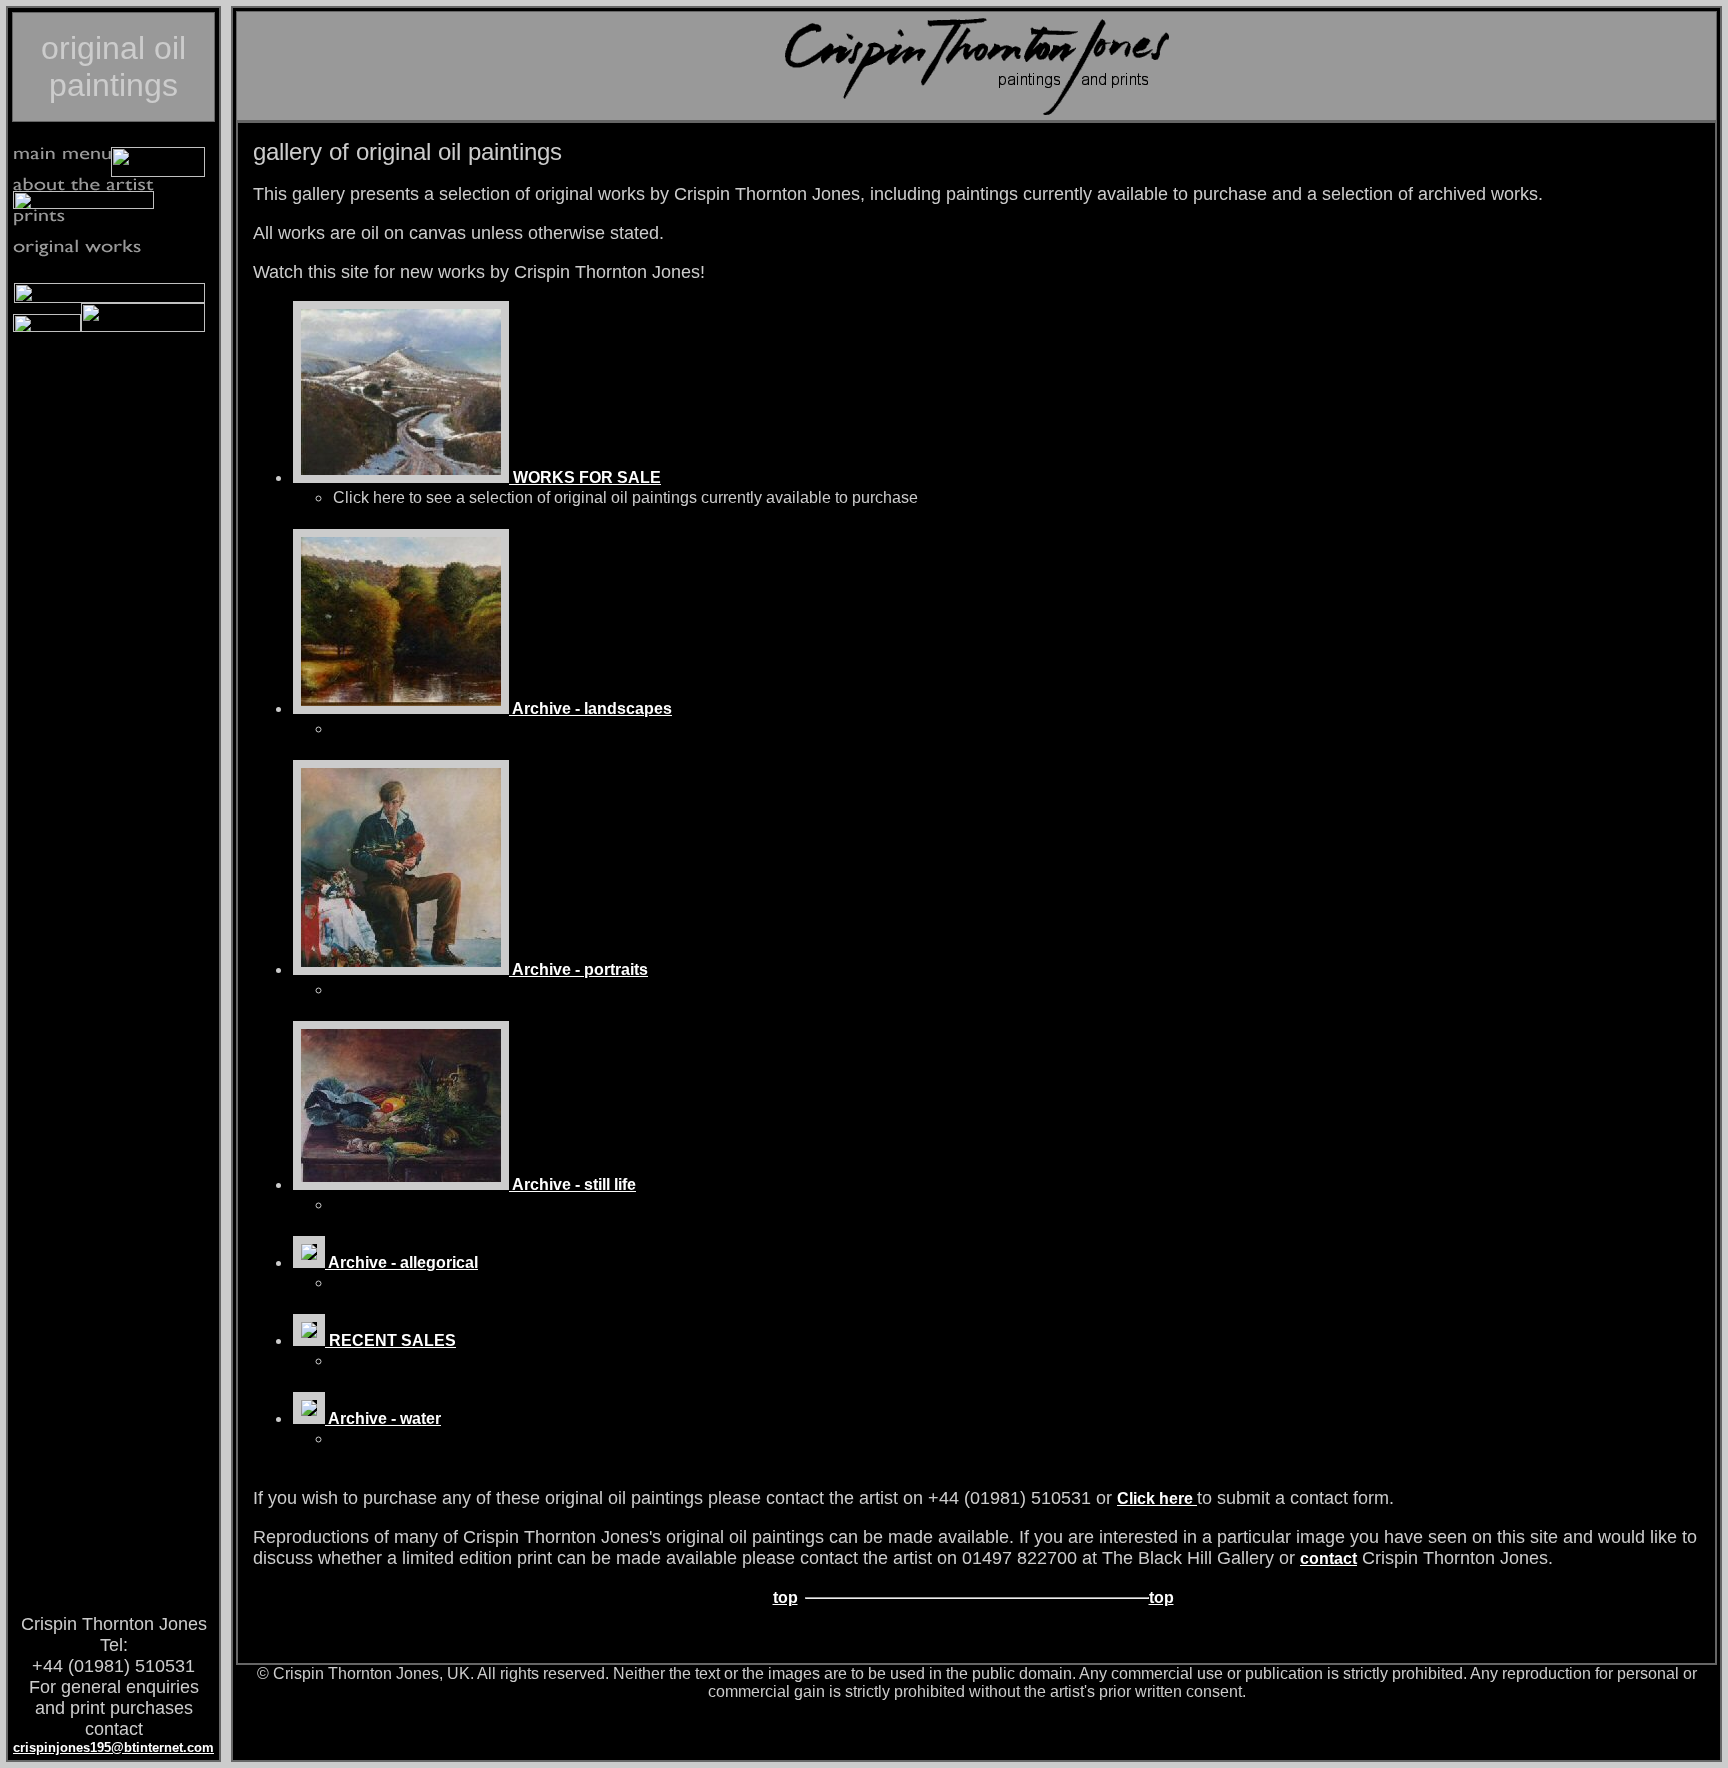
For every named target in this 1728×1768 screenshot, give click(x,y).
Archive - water (383, 1418)
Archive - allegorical (401, 1262)
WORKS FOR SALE (585, 477)
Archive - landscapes (590, 708)
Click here (1157, 1498)
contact (1328, 1558)
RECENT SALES (390, 1340)
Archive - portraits (578, 969)
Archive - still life (572, 1184)
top (785, 1597)
